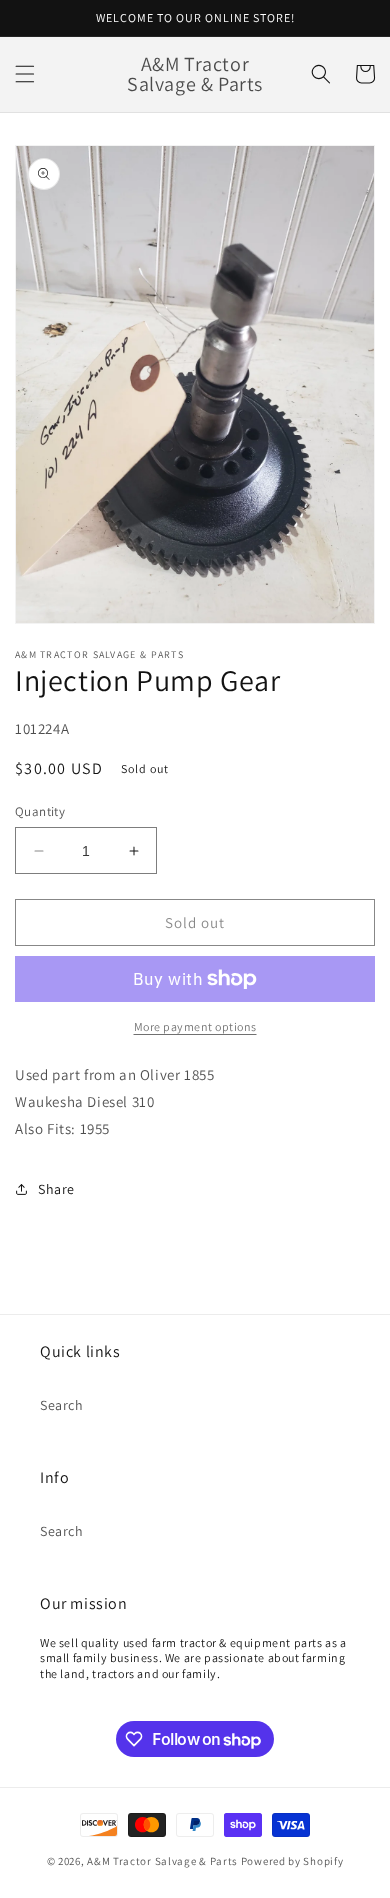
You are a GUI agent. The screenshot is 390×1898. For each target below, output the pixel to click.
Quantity (40, 811)
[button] (25, 74)
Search (62, 1405)
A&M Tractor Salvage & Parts (162, 1861)
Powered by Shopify (292, 1861)
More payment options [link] (195, 1026)
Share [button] (56, 1189)
